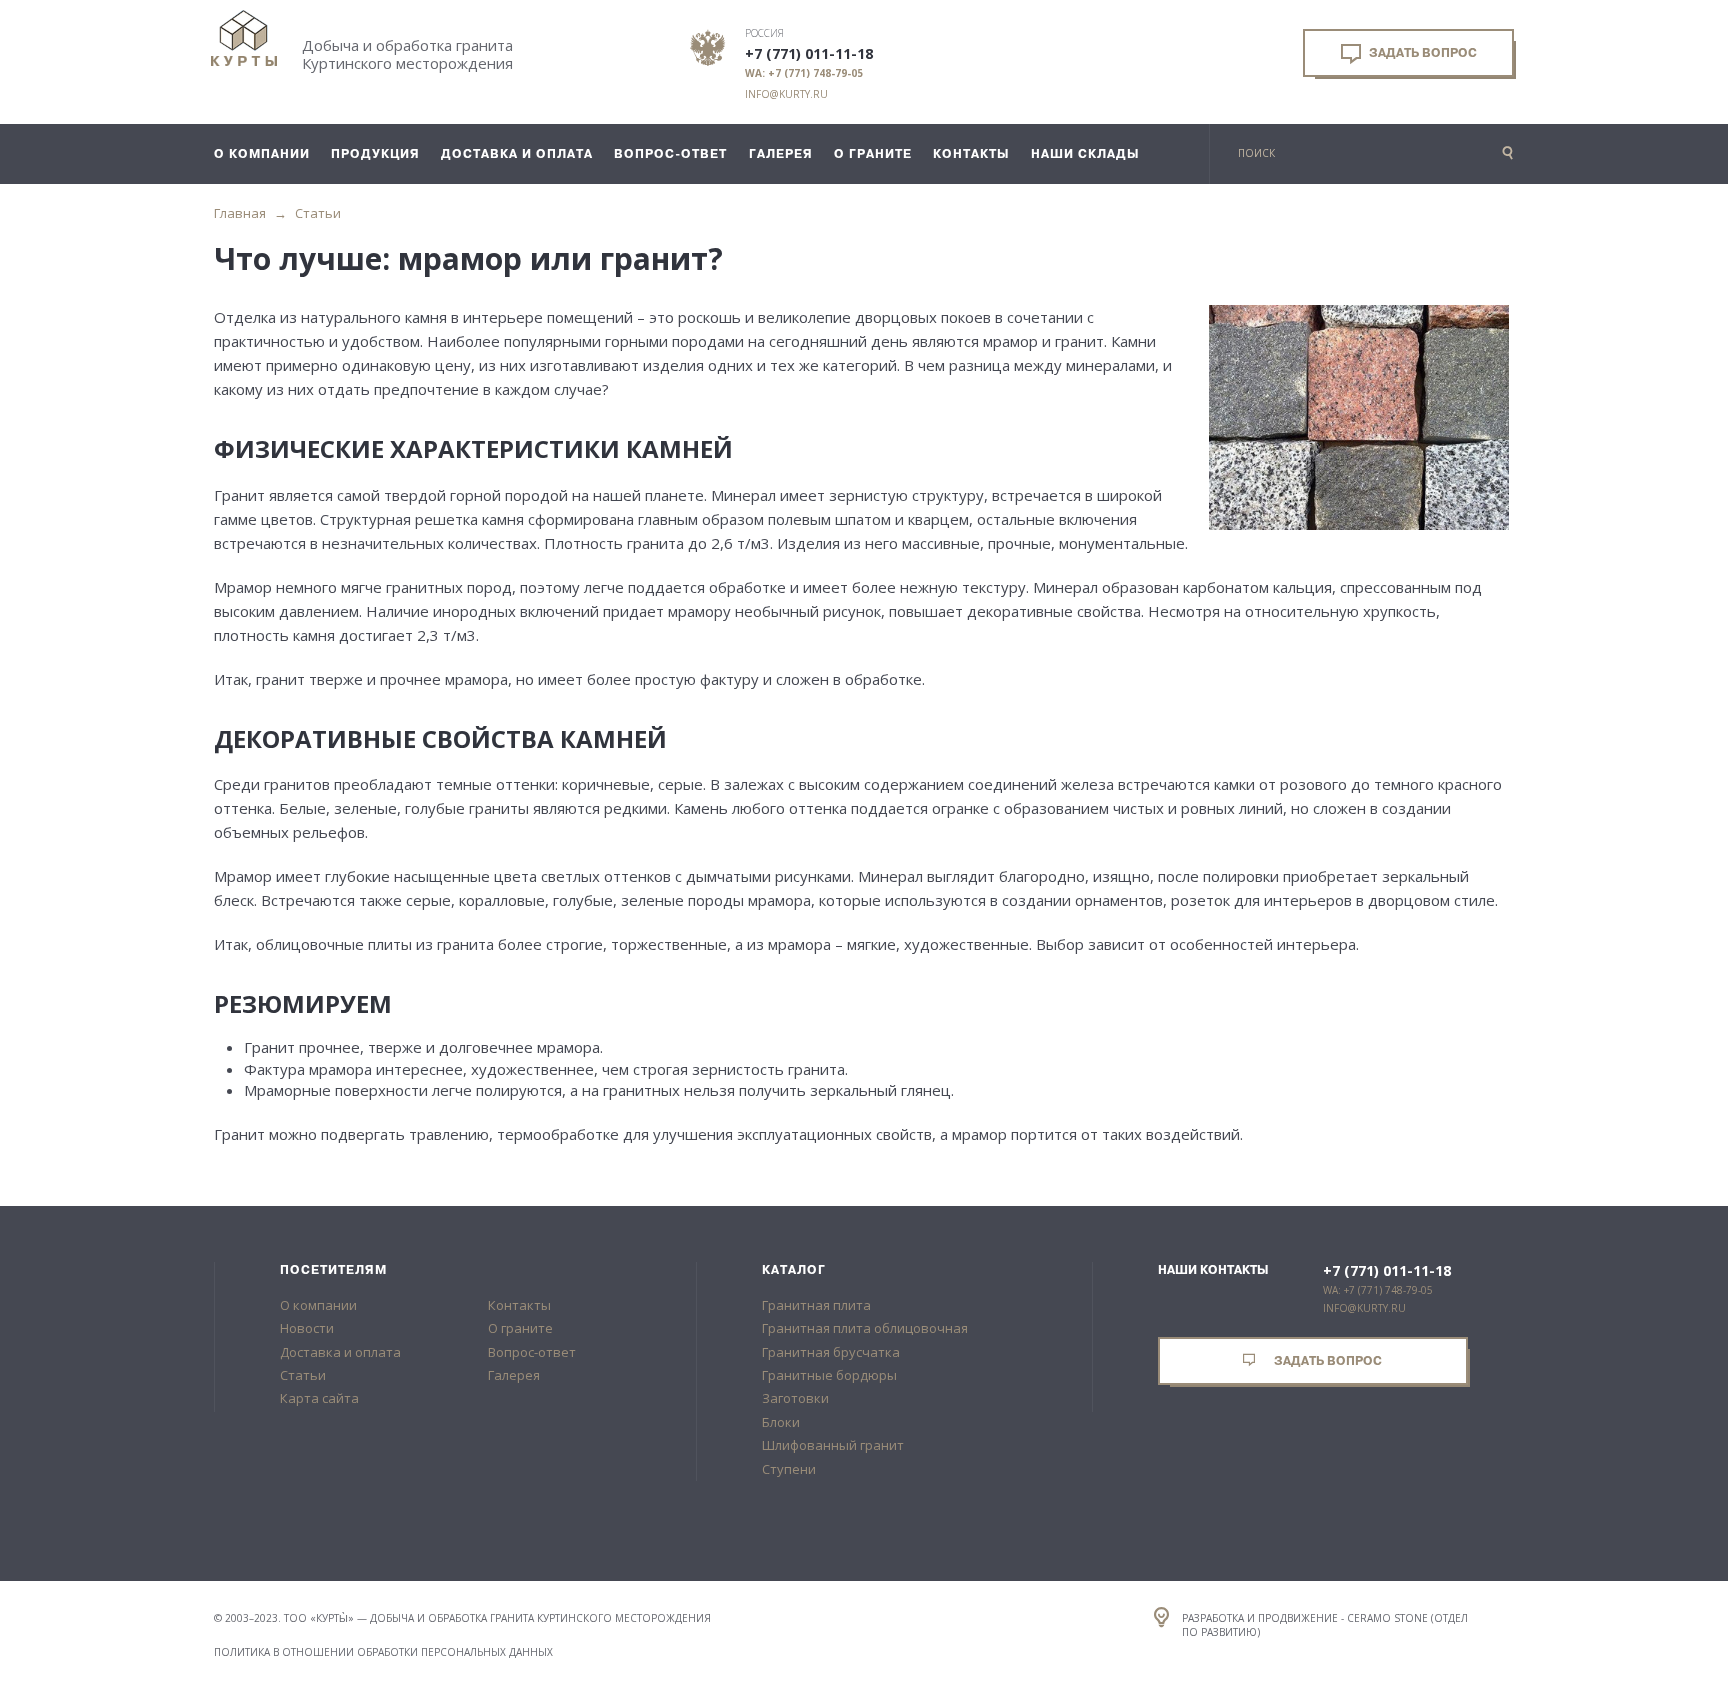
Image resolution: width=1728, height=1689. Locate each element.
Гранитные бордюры (829, 1375)
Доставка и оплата (340, 1352)
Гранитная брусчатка (831, 1352)
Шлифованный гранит (833, 1445)
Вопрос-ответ (532, 1352)
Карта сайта (319, 1398)
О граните (520, 1328)
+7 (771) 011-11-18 (809, 54)
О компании (318, 1305)
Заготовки (795, 1398)
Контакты (519, 1305)
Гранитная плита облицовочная (865, 1328)
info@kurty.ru (786, 94)
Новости (307, 1328)
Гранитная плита (816, 1305)
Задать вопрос (1421, 53)
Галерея (514, 1375)
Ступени (789, 1469)
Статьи (318, 213)
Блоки (781, 1422)
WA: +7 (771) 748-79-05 (804, 73)
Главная (240, 213)
